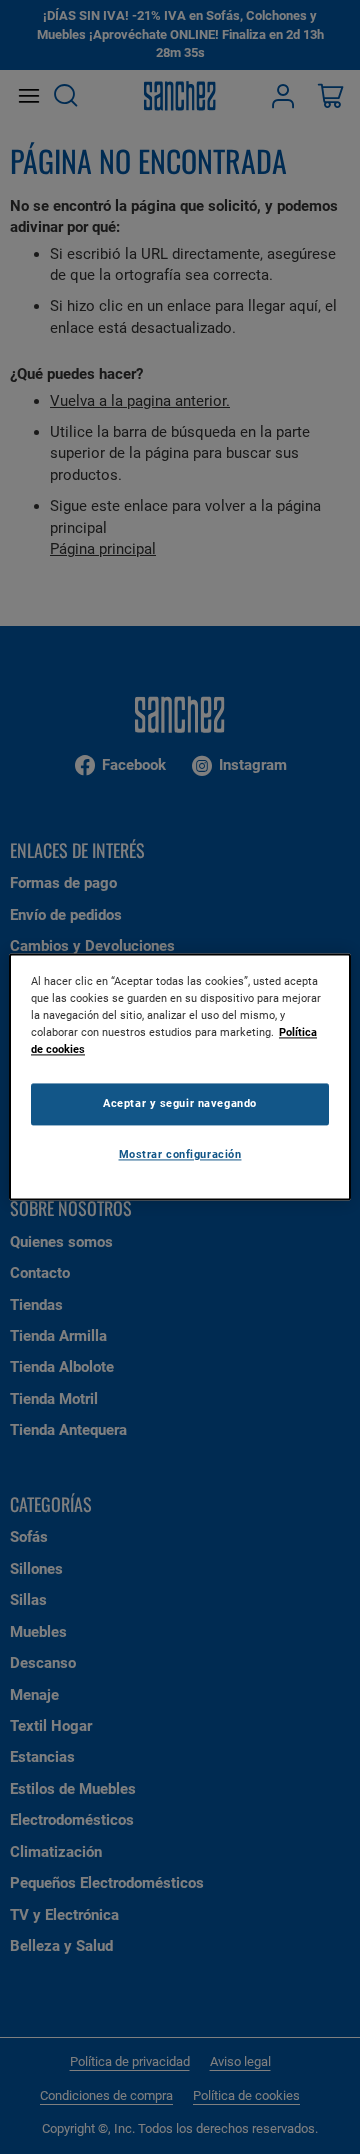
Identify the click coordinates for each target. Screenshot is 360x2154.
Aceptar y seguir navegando (180, 1104)
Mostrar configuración (180, 1155)
